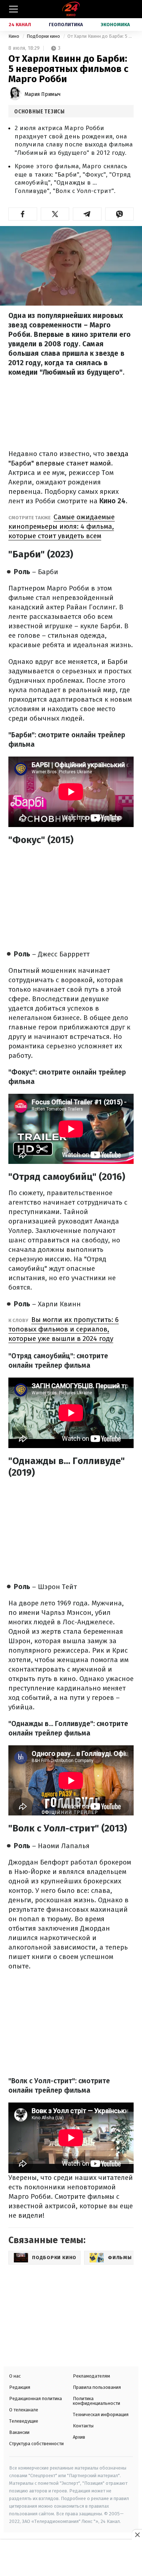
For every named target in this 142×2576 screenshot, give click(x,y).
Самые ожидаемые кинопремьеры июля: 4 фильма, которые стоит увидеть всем (62, 526)
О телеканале (24, 2410)
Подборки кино (44, 36)
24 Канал (20, 25)
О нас (15, 2376)
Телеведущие (24, 2421)
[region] (71, 2559)
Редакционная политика (35, 2398)
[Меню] (13, 9)
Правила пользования (97, 2387)
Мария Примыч (42, 94)
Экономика (115, 25)
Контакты (83, 2426)
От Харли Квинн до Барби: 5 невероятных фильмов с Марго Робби (100, 36)
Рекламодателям (91, 2376)
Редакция (20, 2387)
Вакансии (19, 2432)
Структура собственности (36, 2444)
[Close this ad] (137, 2535)
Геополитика (66, 25)
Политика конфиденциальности (96, 2401)
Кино (14, 36)
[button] (23, 214)
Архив (79, 2437)
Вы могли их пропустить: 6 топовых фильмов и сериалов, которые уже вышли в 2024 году (64, 1329)
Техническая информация (101, 2414)
